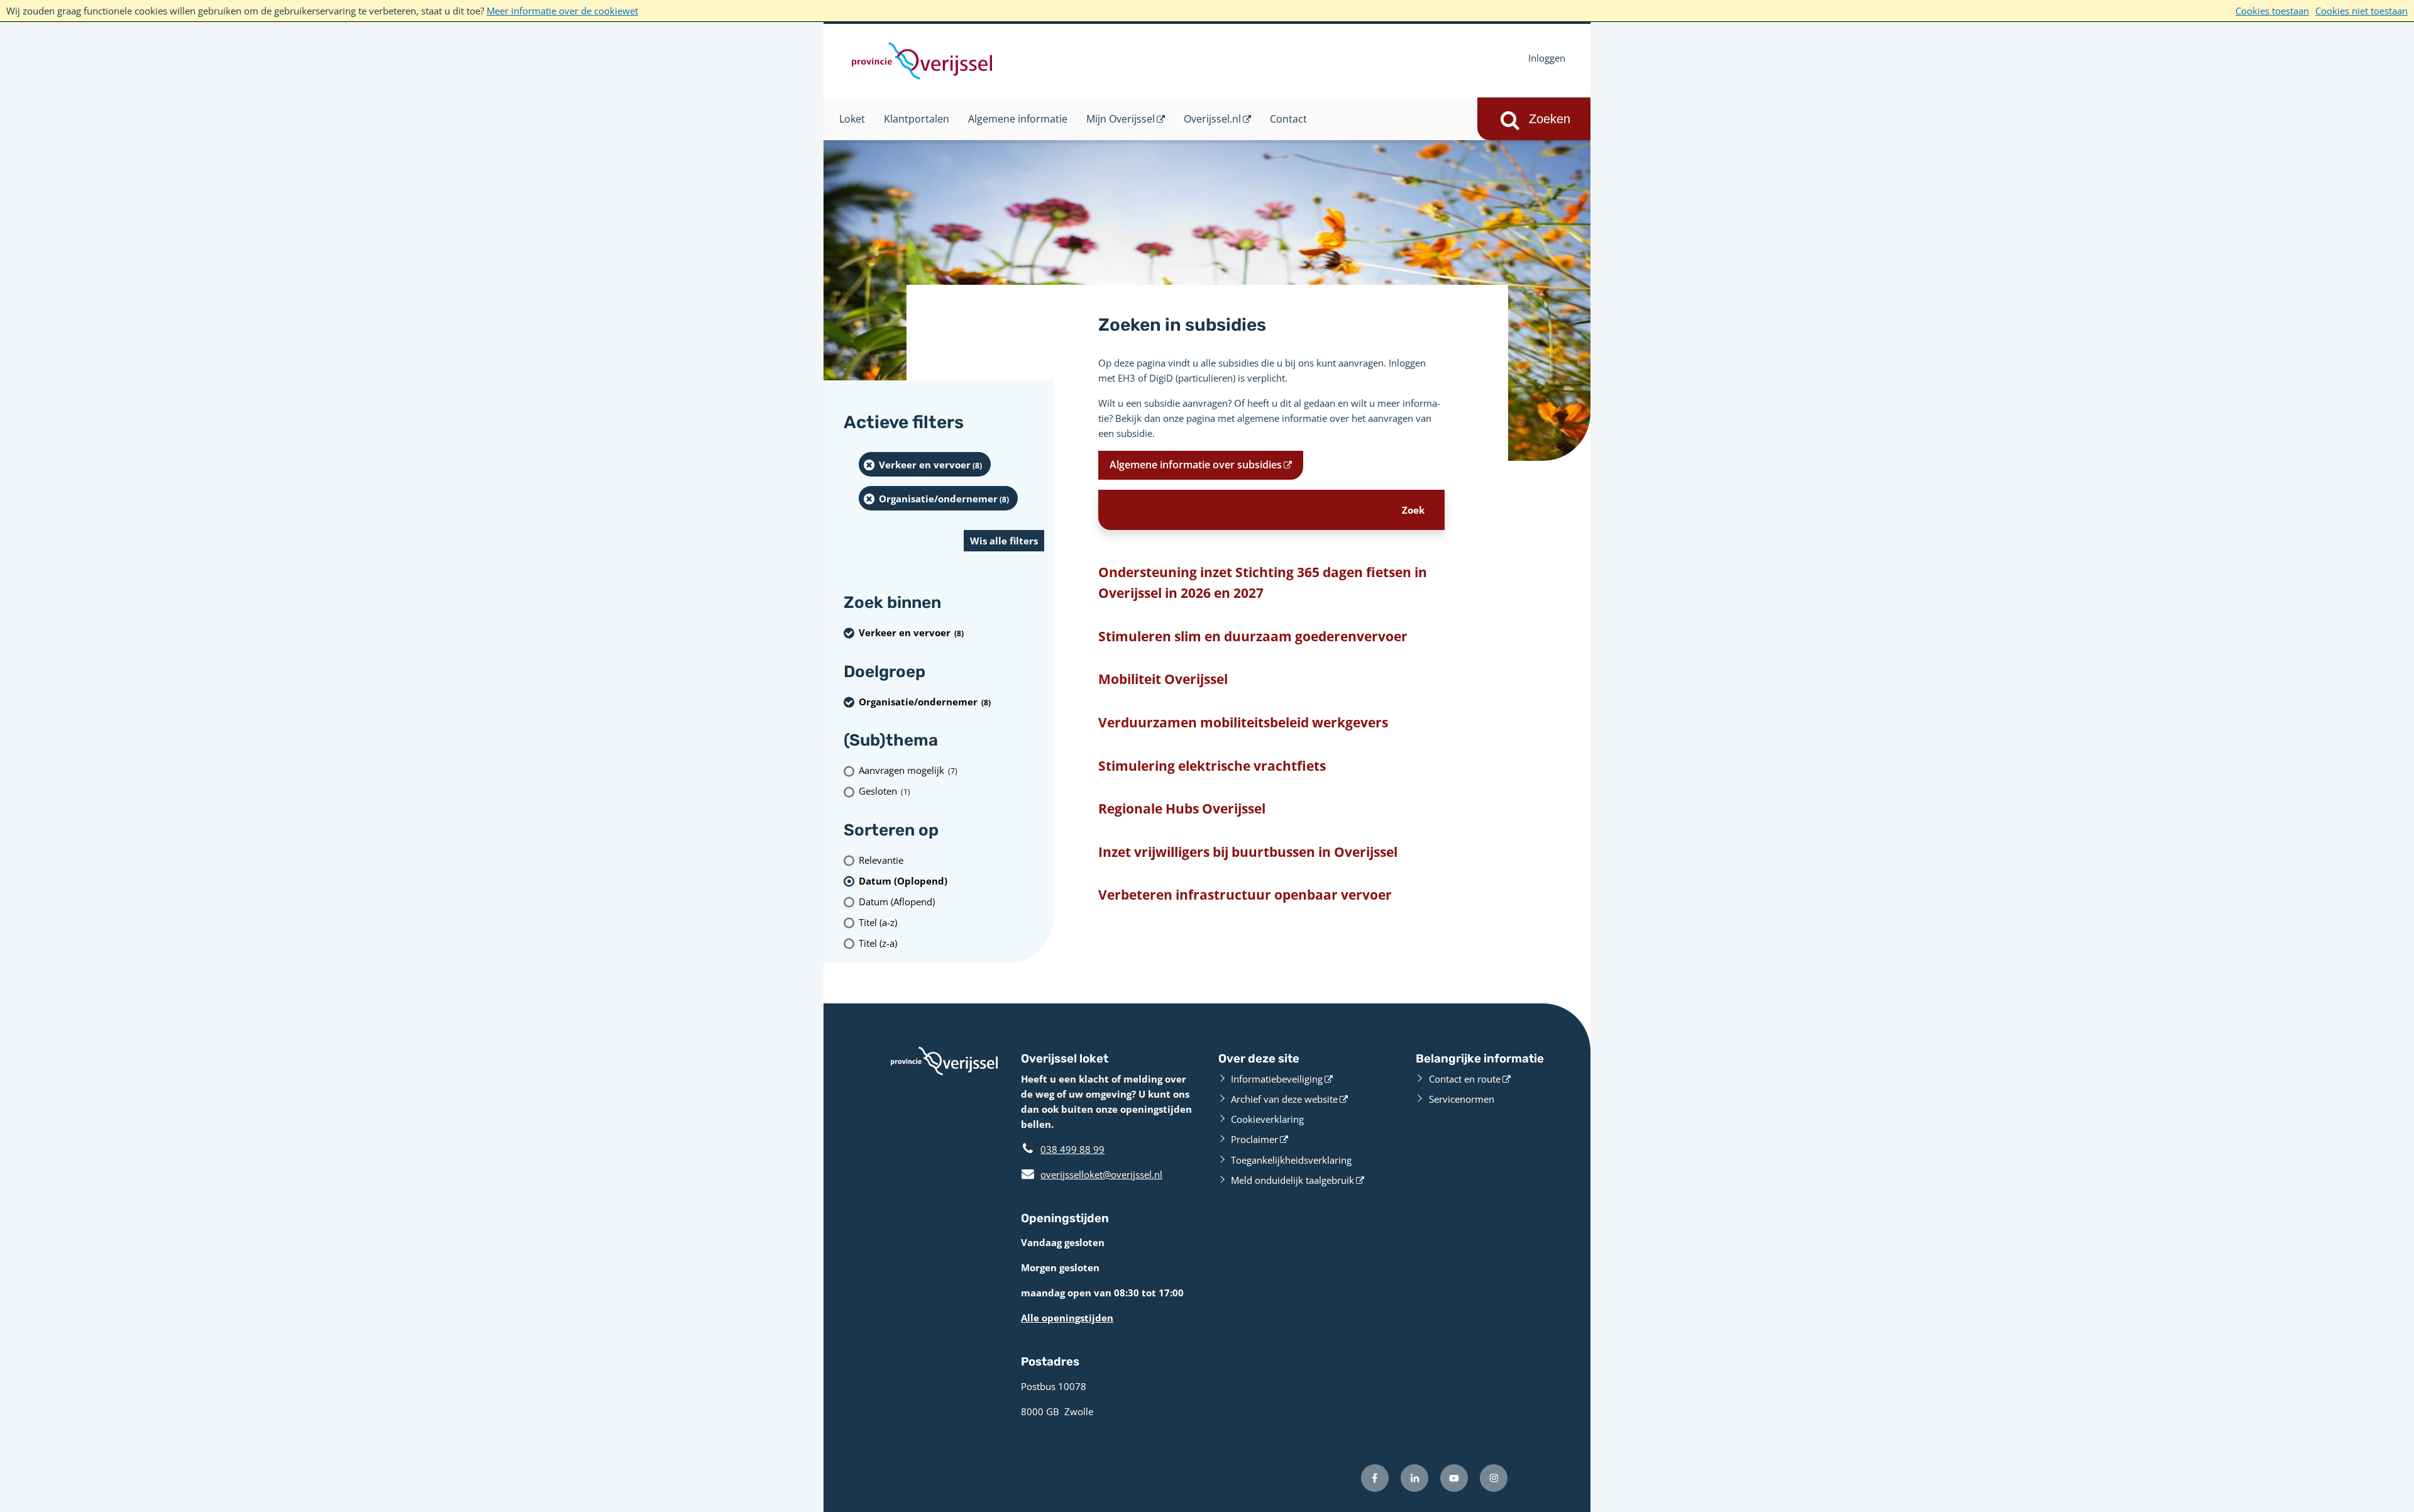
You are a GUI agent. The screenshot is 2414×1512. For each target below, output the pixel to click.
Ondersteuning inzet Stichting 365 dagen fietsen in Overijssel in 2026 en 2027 (1263, 583)
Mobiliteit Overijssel (1163, 679)
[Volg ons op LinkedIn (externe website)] (1414, 1478)
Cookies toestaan (2272, 11)
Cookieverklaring (1267, 1119)
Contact (1288, 119)
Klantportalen (917, 119)
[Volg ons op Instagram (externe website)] (1494, 1478)
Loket (852, 119)
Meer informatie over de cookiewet (562, 11)
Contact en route (1465, 1079)
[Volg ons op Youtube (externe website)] (1454, 1478)
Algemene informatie (1018, 119)
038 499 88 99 (1072, 1149)
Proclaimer (1254, 1139)
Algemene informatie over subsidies (1196, 465)
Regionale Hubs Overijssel (1182, 808)
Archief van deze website (1284, 1099)
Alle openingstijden (1067, 1318)
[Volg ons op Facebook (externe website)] (1375, 1478)
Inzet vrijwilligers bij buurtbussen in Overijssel (1248, 852)
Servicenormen (1462, 1099)
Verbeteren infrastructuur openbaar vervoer (1245, 895)
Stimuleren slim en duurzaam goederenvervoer (1253, 636)
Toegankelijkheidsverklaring (1291, 1160)
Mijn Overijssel (1121, 119)
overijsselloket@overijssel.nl (1092, 1174)
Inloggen (1547, 58)
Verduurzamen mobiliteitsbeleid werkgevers (1243, 722)
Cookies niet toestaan (2362, 11)
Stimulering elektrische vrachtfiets (1212, 766)
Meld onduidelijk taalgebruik (1292, 1180)
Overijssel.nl (1212, 119)
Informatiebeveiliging (1277, 1079)
